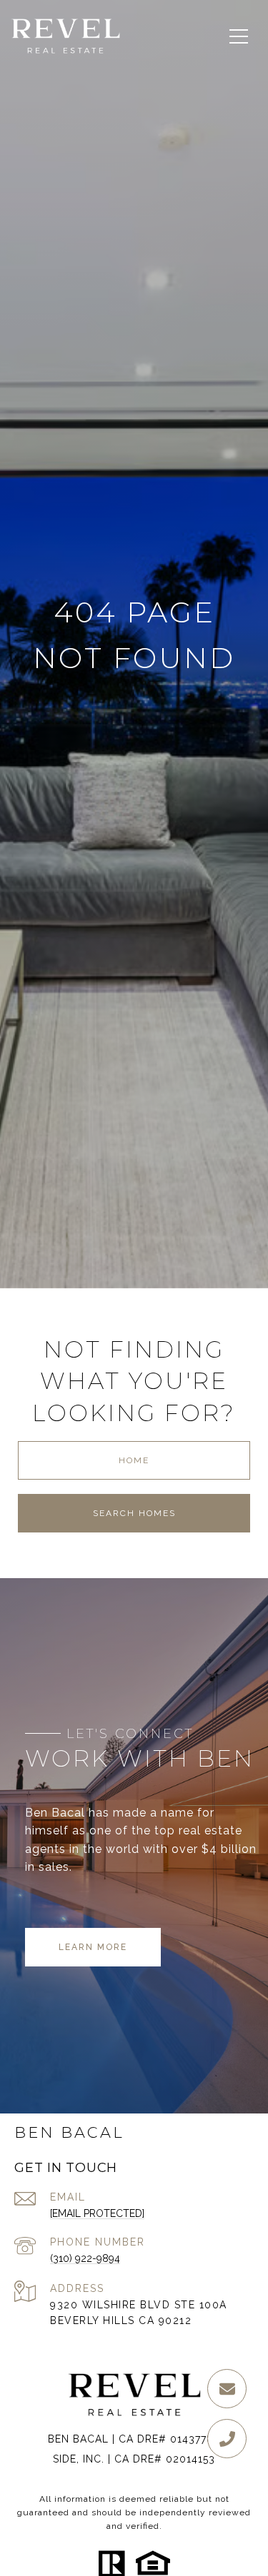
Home (134, 1460)
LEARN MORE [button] (93, 1947)
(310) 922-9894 (85, 2258)
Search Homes (134, 1513)
